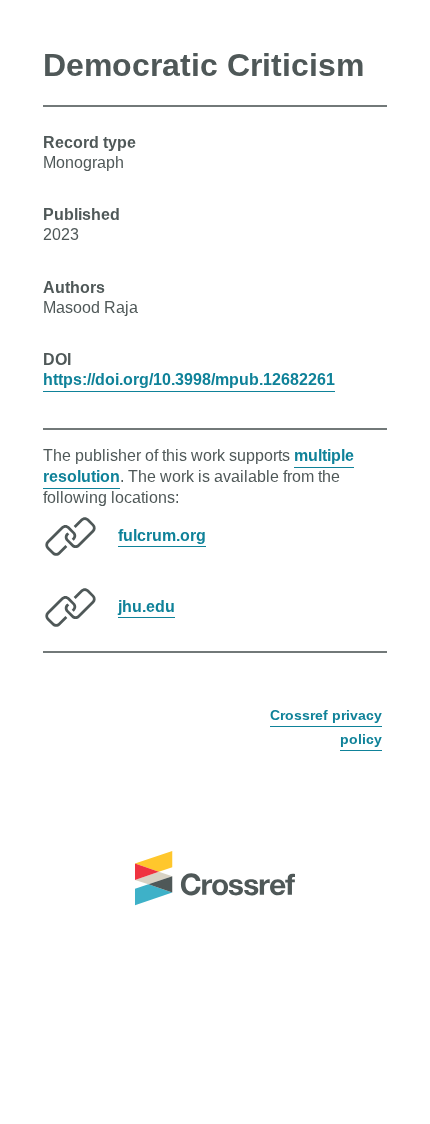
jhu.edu (146, 605)
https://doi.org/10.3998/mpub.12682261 (189, 379)
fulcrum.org (162, 534)
